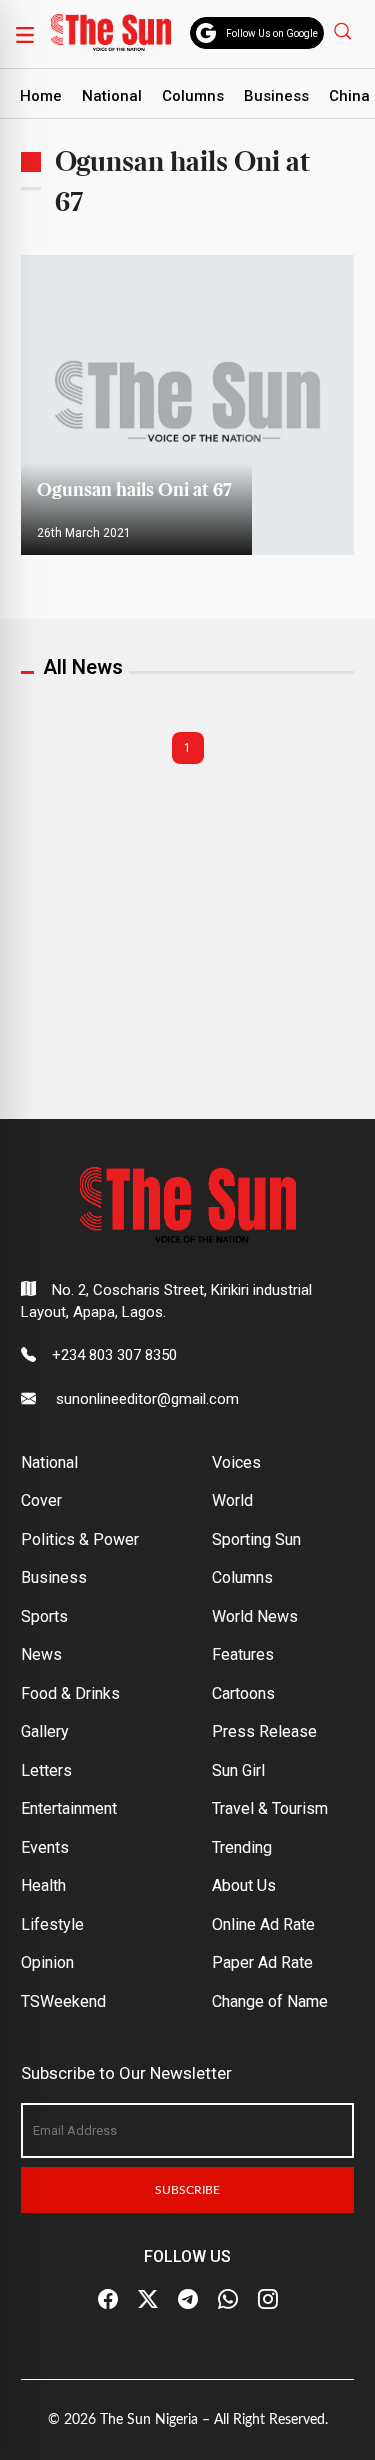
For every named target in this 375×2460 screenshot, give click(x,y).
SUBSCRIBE (187, 2190)
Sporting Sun (256, 1539)
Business (276, 96)
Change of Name (270, 2001)
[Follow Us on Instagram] (268, 2300)
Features (243, 1654)
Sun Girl (238, 1770)
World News (255, 1616)
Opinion (47, 1962)
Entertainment (69, 1808)
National (112, 96)
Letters (46, 1770)
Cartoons (243, 1693)
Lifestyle (52, 1924)
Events (45, 1847)
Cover (41, 1500)
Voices (236, 1462)
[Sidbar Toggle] (25, 34)
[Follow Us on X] (148, 2300)
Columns (193, 96)
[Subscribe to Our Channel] (188, 2300)
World (232, 1500)
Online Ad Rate (263, 1924)
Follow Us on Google (272, 33)
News (41, 1654)
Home (41, 96)
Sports (44, 1616)
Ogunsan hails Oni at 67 (136, 490)
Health (43, 1885)
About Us (244, 1885)
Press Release (264, 1731)
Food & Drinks (70, 1693)
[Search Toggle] (345, 30)
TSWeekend (63, 2001)
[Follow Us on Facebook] (108, 2300)
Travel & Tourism (270, 1808)
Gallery (45, 1731)
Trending (242, 1847)
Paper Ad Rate (262, 1962)
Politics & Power (80, 1539)
